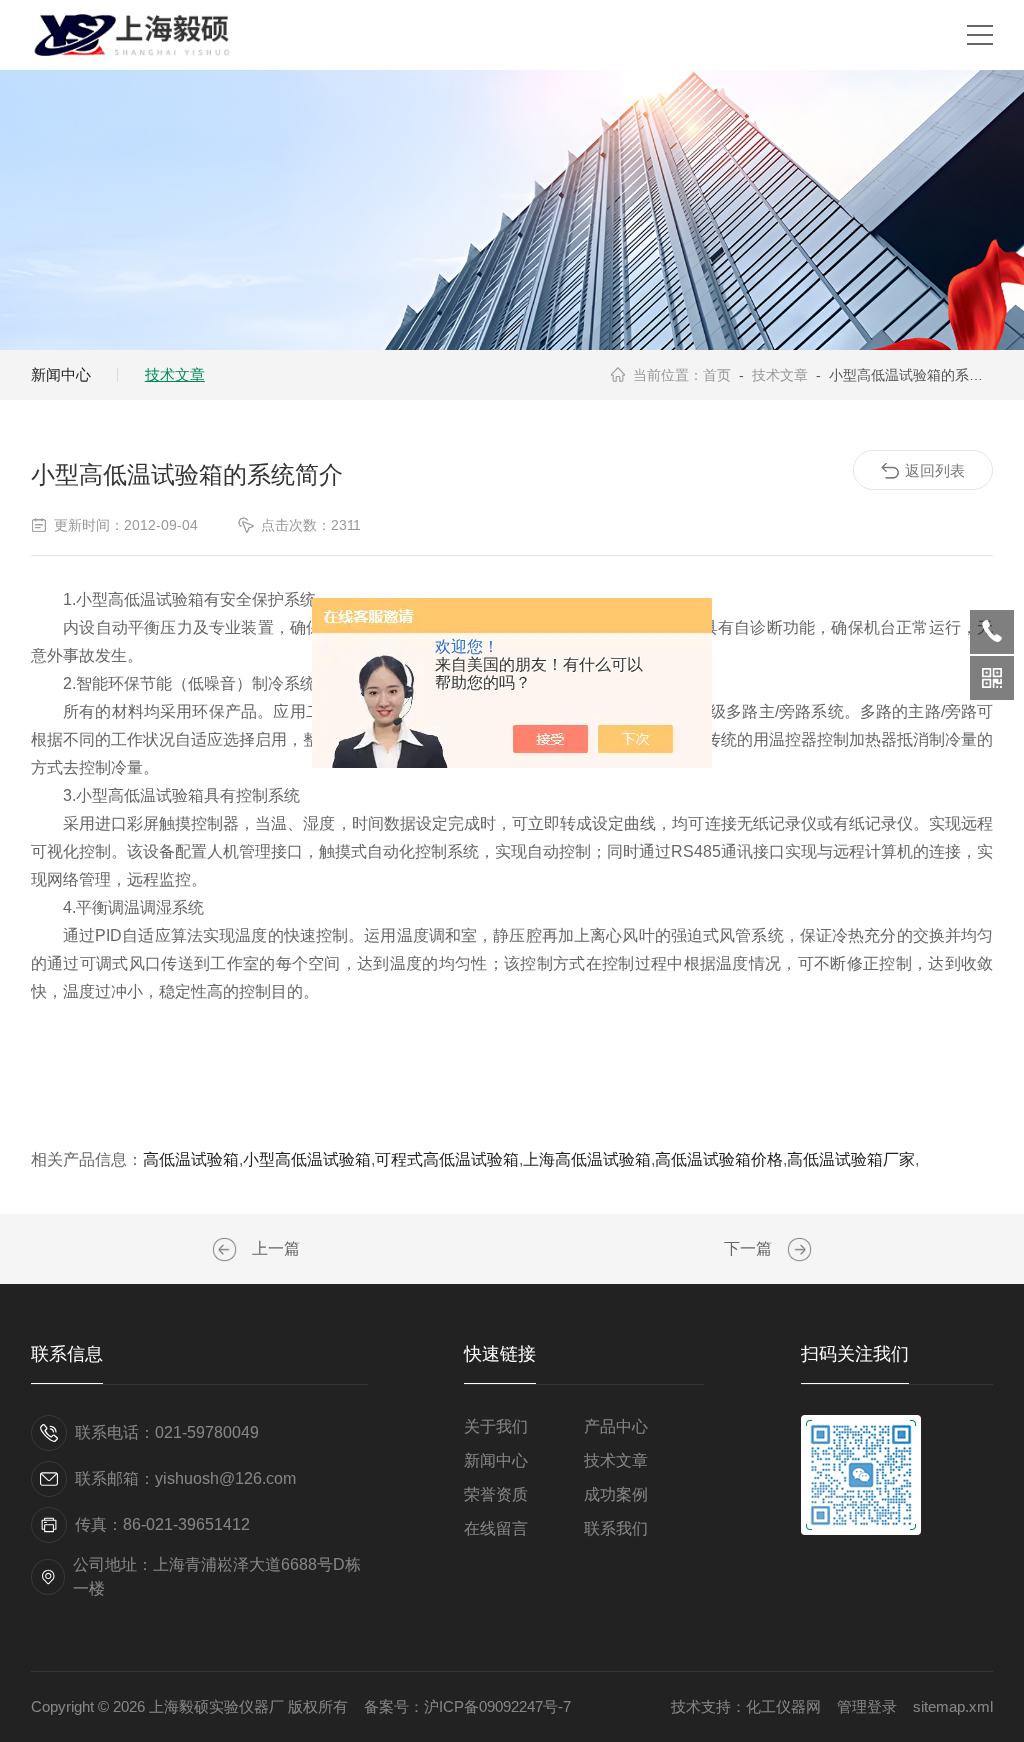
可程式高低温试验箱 (447, 1159)
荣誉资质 (496, 1494)
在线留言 (496, 1528)
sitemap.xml (953, 1706)
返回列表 (935, 470)
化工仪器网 (783, 1706)
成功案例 (616, 1494)
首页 (717, 375)
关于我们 (496, 1426)
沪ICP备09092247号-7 (497, 1706)
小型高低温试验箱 (307, 1159)
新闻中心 (61, 374)
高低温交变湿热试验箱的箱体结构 (797, 1250)
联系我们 (616, 1528)
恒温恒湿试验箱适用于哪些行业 (227, 1250)
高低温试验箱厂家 (851, 1159)
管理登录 (867, 1706)
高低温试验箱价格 (719, 1159)
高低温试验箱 (191, 1159)
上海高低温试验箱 (587, 1159)
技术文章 (175, 374)
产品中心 (616, 1426)
